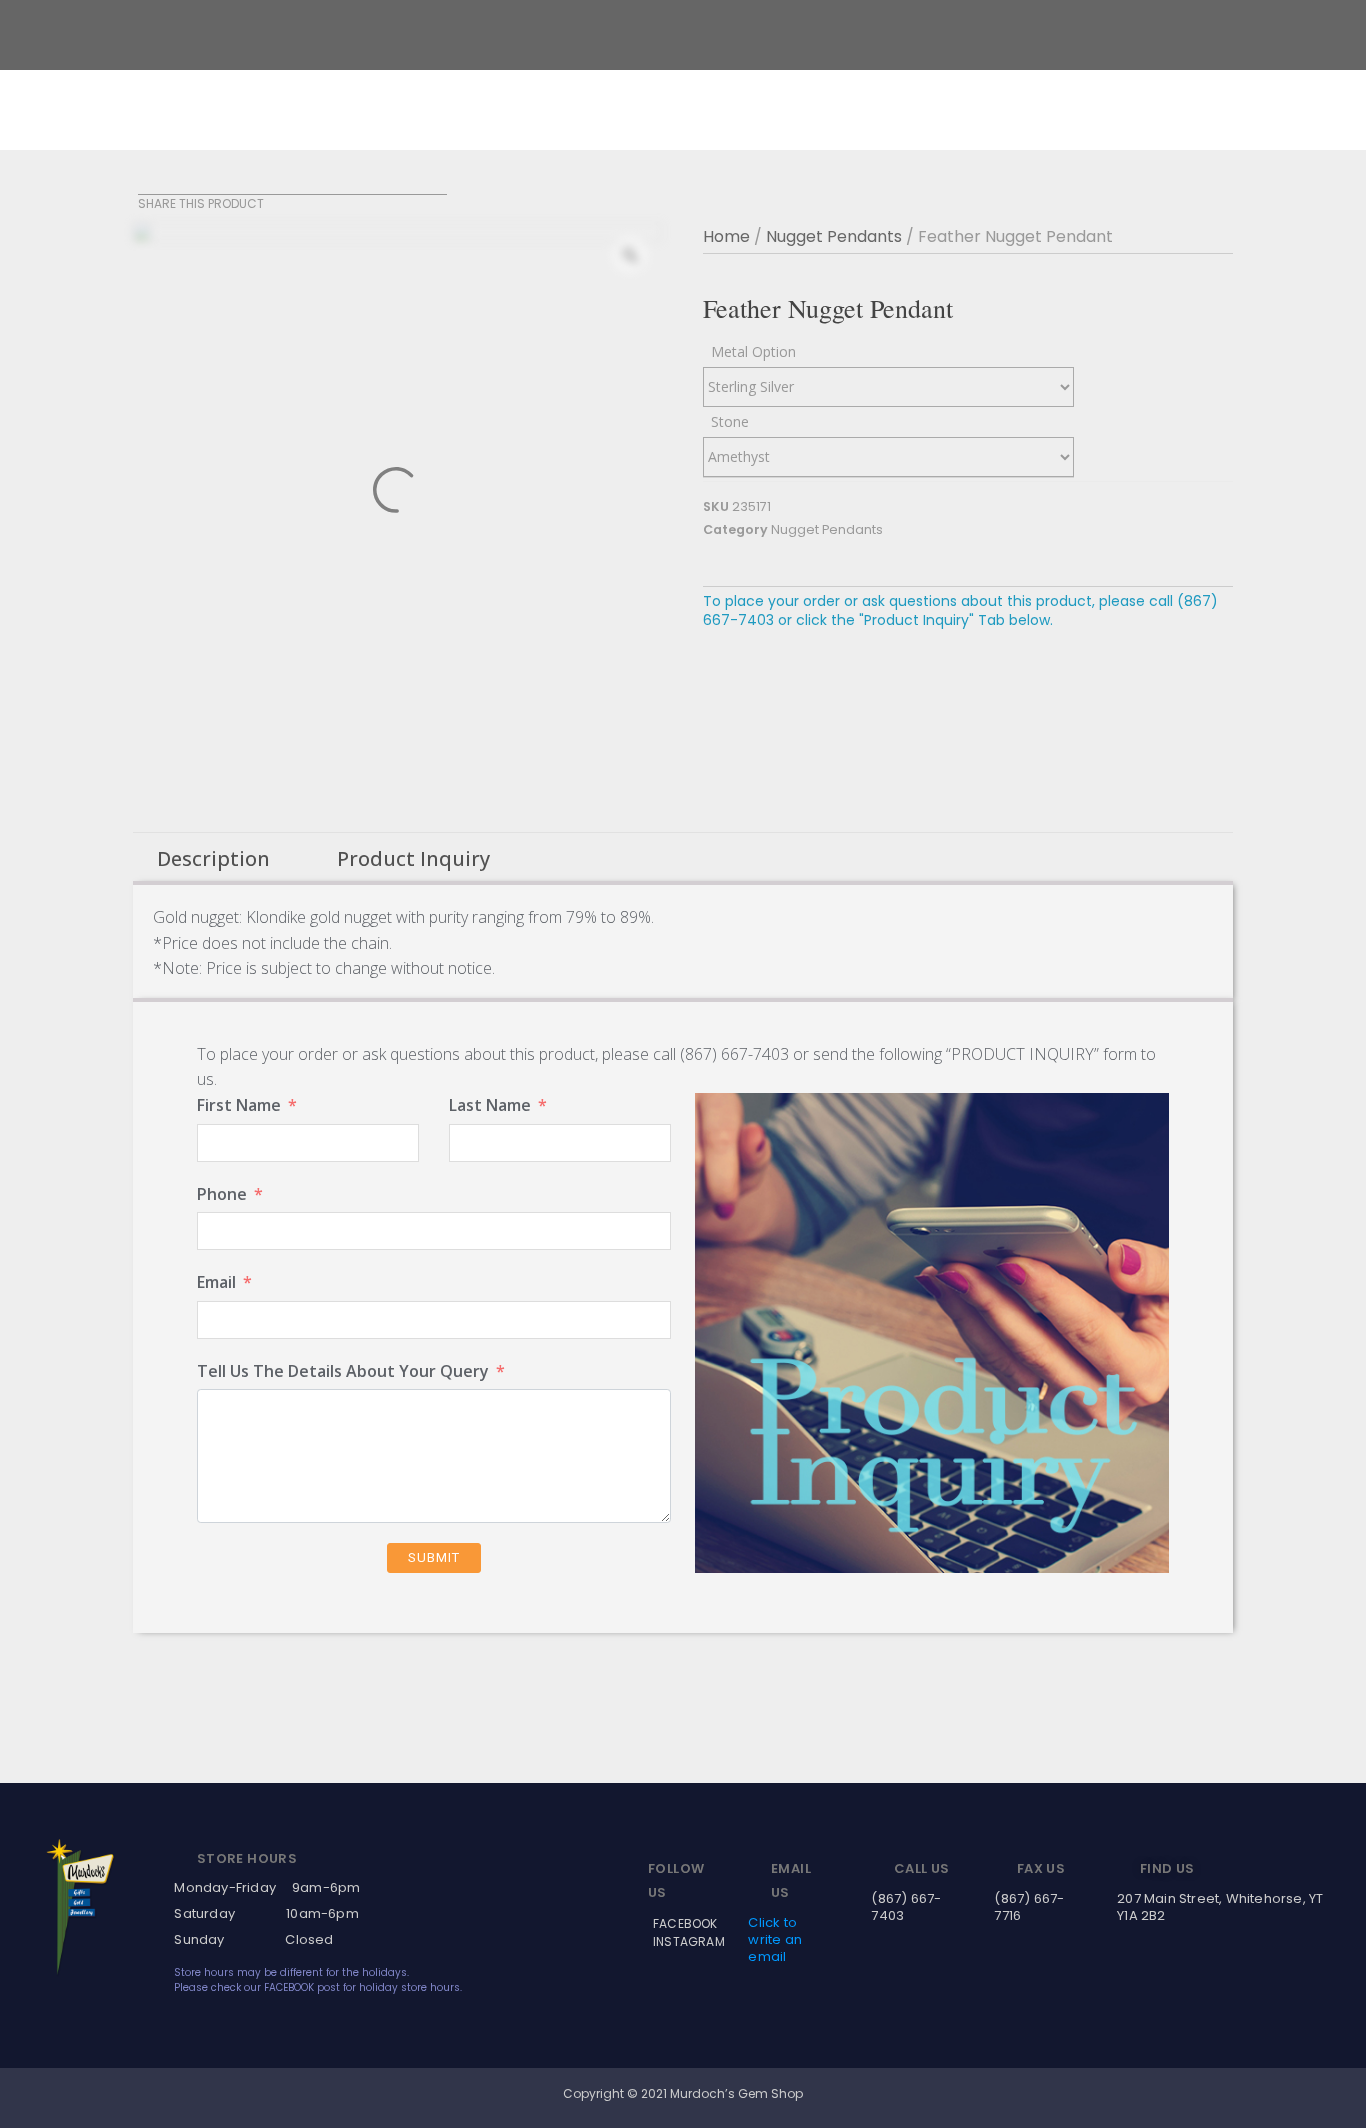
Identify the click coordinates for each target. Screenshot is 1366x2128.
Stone (730, 421)
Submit (434, 1557)
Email (216, 1282)
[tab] (213, 859)
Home (726, 236)
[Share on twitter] (175, 182)
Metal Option (753, 351)
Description (213, 858)
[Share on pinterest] (200, 182)
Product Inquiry (413, 858)
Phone (222, 1194)
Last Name (490, 1105)
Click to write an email (775, 1939)
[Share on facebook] (150, 182)
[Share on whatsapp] (224, 182)
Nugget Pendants (834, 236)
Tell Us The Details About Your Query (343, 1371)
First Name (239, 1105)
